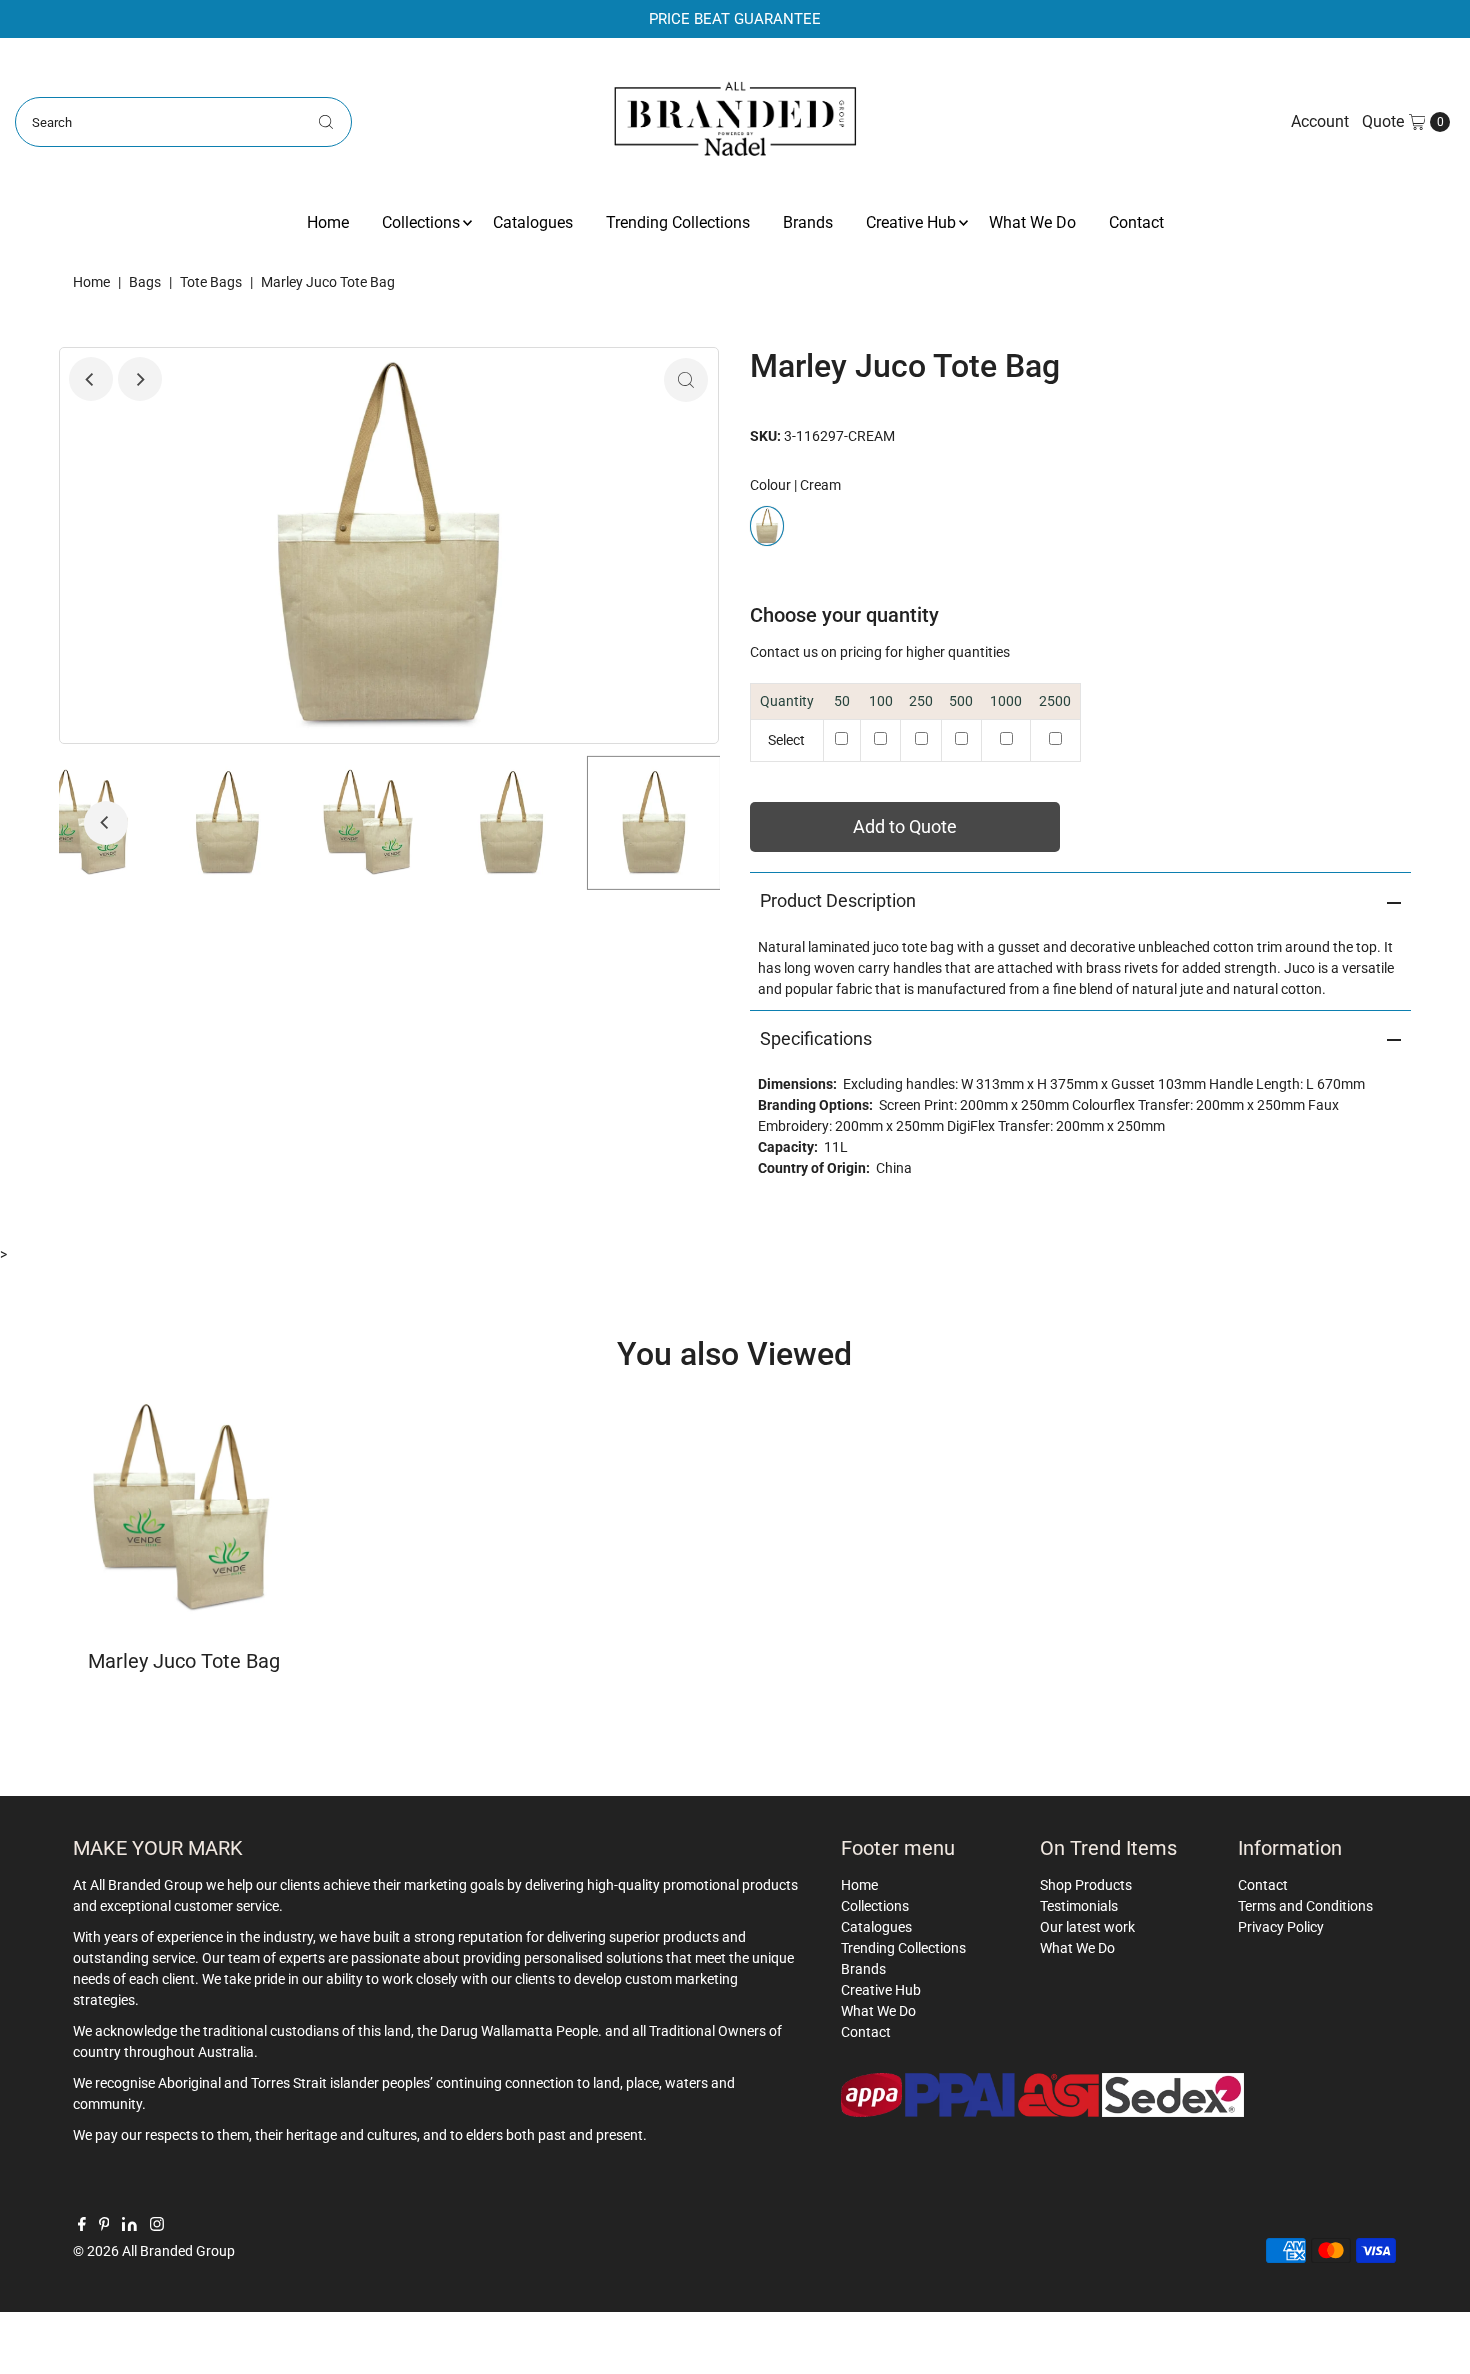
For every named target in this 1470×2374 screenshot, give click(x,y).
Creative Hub (911, 222)
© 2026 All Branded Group (154, 2251)
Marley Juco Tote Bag (184, 1661)
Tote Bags (211, 282)
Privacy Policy (1281, 1927)
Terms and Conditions (1305, 1906)
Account (1320, 121)
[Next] (140, 379)
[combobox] (184, 122)
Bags (145, 282)
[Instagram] (157, 2226)
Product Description (838, 900)
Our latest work (1087, 1927)
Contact (1136, 222)
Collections (421, 222)
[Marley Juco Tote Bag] (184, 1509)
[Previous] (91, 379)
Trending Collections (678, 222)
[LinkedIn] (129, 2226)
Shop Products (1086, 1885)
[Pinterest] (104, 2226)
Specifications (816, 1038)
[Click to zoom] (686, 380)
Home (328, 222)
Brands (808, 222)
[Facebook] (82, 2226)
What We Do (1032, 222)
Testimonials (1079, 1906)
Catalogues (533, 222)
